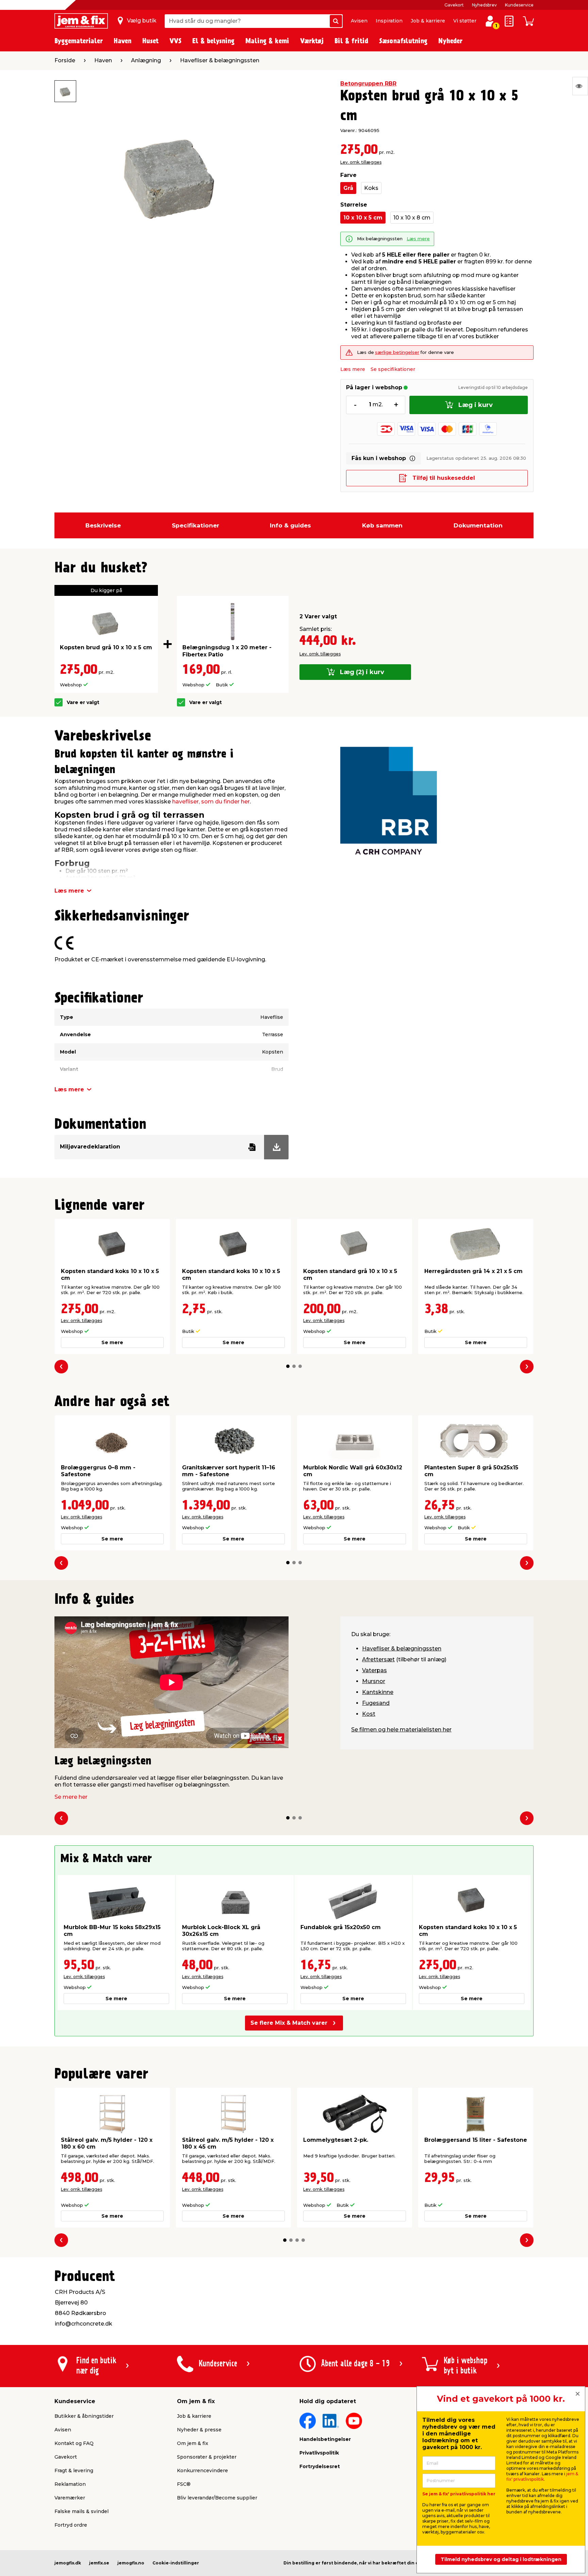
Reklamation (70, 2484)
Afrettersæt (378, 1659)
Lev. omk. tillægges (361, 162)
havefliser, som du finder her (211, 802)
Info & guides (290, 525)
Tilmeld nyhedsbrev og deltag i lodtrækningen (501, 2559)
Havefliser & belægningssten (402, 1649)
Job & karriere (428, 21)
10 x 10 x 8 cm (412, 218)
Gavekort (454, 5)
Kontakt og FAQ (74, 2443)
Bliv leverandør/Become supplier (217, 2498)
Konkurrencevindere (202, 2471)
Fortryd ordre (71, 2525)
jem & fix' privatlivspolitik (542, 2476)
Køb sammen (382, 525)
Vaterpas (374, 1670)
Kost (369, 1714)
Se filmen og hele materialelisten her (401, 1730)
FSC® (184, 2484)
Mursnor (374, 1681)
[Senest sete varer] (580, 86)
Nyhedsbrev (484, 5)
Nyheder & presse (199, 2430)
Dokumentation (478, 525)
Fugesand (376, 1703)
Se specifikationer (393, 369)
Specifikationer (195, 525)
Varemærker (70, 2498)
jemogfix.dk (68, 2563)
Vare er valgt (83, 703)
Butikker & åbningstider (84, 2416)
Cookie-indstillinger (176, 2563)
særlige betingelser (397, 352)
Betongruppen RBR (368, 84)
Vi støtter (465, 21)
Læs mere (418, 239)
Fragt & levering (74, 2471)
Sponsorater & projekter (207, 2457)
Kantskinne (378, 1692)
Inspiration (389, 21)
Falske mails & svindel (81, 2511)
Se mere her (71, 1797)
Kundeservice (519, 5)
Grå (348, 188)
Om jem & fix (193, 2443)
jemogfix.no (131, 2563)
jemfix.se (99, 2563)
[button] (288, 1366)
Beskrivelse (103, 525)
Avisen (359, 21)
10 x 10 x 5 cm (363, 218)
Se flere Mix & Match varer (289, 2023)
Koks (371, 188)
